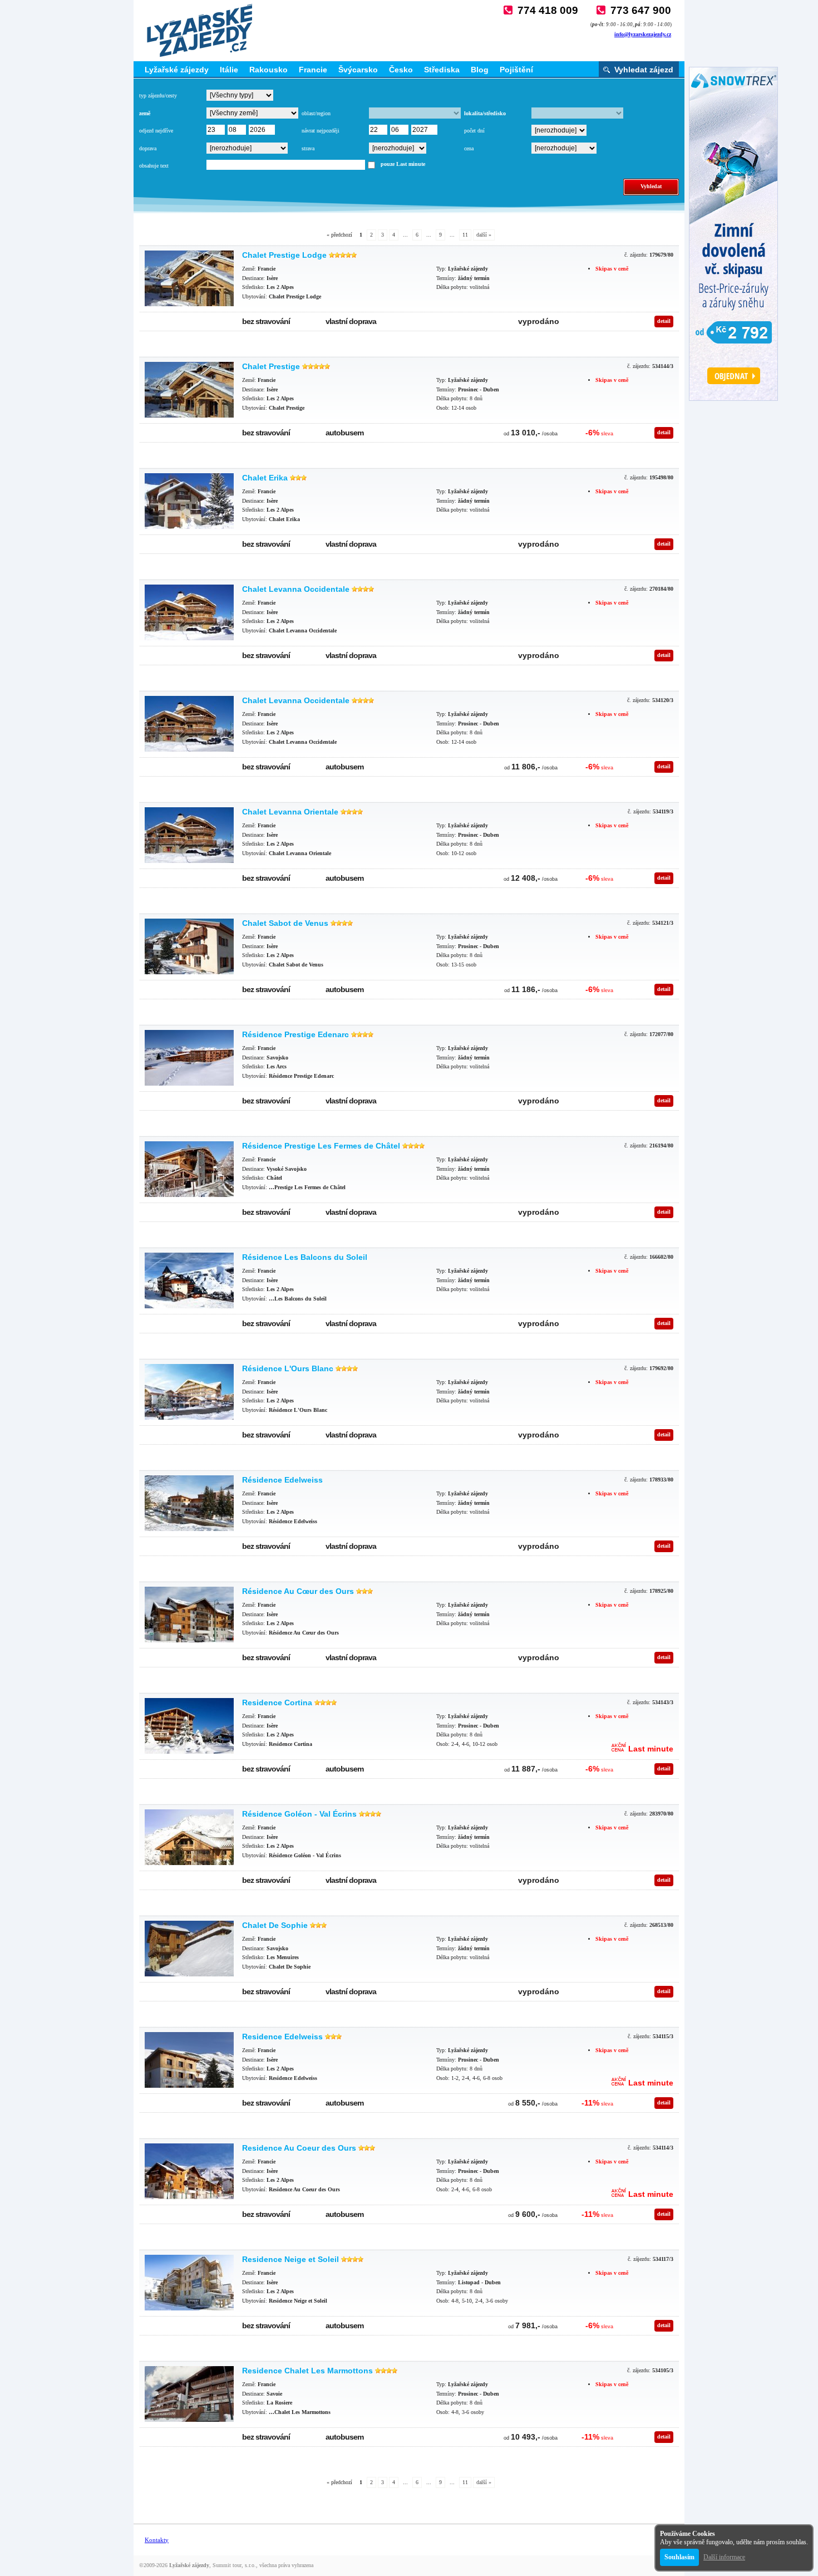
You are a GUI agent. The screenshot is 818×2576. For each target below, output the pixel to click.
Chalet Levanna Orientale (290, 812)
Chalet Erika (265, 478)
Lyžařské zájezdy (177, 70)
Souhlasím (679, 2557)
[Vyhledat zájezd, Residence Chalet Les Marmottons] (189, 2394)
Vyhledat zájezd (644, 70)
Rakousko (268, 70)
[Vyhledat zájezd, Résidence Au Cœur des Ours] (189, 1615)
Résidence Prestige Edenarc (295, 1034)
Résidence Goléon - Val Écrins (299, 1814)
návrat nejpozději (321, 131)
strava (308, 148)
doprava (148, 148)
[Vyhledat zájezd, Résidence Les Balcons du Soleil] (189, 1280)
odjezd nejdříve (156, 131)
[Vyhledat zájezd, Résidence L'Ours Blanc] (189, 1392)
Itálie (229, 70)
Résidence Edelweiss (282, 1480)
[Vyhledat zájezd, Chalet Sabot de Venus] (189, 946)
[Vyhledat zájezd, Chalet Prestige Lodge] (189, 278)
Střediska (442, 70)
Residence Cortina (277, 1702)
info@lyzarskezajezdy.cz (643, 34)
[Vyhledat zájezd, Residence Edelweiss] (189, 2060)
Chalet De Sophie (275, 1925)
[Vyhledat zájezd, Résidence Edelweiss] (189, 1503)
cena (469, 148)
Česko (401, 70)
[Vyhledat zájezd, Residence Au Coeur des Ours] (189, 2171)
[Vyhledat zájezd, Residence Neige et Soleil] (189, 2283)
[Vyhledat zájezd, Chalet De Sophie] (189, 1949)
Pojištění (516, 70)
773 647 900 (641, 10)
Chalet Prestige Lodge (284, 255)
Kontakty (157, 2540)
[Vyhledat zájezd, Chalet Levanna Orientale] (189, 835)
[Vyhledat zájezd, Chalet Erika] (189, 501)
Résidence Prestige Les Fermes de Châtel (321, 1146)
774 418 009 (548, 10)
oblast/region (316, 113)
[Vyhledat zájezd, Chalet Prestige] (189, 390)
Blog (480, 70)
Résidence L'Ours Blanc (288, 1368)
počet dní (474, 131)
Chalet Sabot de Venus (285, 923)
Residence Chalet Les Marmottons (307, 2371)
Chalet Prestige (271, 366)
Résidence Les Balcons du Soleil (305, 1257)
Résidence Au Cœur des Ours (298, 1591)
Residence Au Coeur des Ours (299, 2148)
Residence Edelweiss (282, 2037)
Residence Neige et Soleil (290, 2259)
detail (664, 321)
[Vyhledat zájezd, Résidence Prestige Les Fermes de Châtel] (189, 1169)
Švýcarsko (358, 70)
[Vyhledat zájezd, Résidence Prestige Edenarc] (189, 1058)
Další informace (724, 2557)
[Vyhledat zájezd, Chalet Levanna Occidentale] (189, 612)
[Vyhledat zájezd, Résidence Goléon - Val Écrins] (189, 1837)
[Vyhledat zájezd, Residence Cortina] (189, 1726)
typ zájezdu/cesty (158, 95)
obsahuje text (154, 166)
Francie (313, 70)
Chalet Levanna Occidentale (296, 589)
